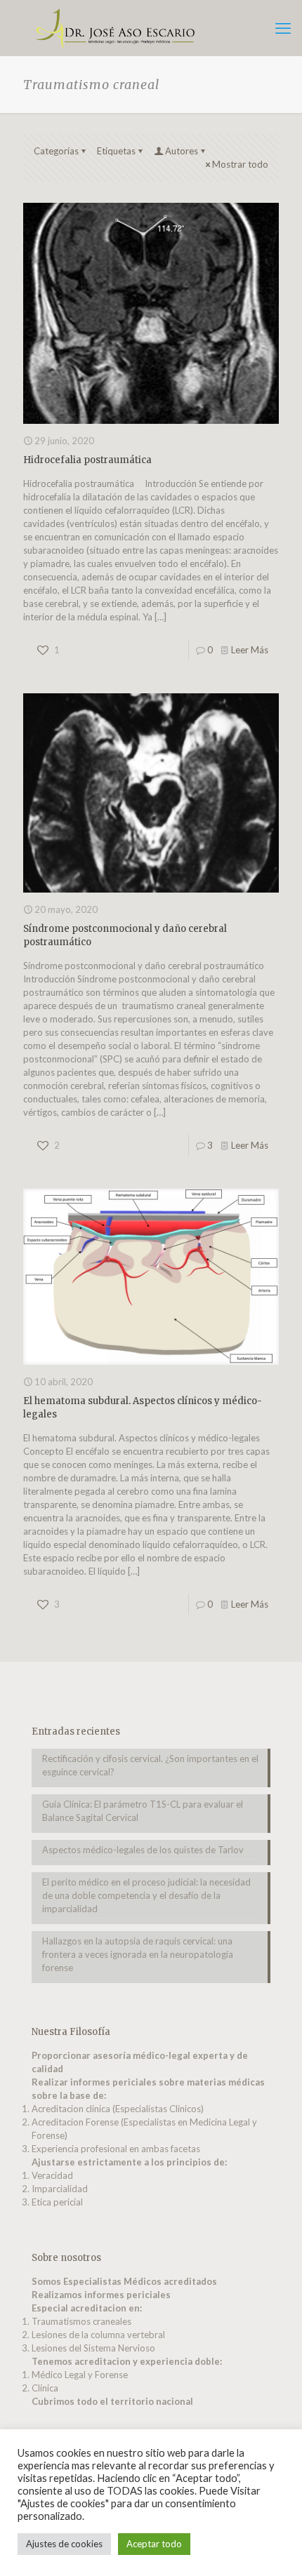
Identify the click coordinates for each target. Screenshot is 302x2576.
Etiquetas (116, 151)
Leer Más (250, 650)
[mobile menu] (283, 28)
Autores (182, 151)
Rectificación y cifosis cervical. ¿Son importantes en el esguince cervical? (150, 1765)
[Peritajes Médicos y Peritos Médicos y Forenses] (151, 28)
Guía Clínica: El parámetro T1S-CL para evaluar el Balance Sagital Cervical (143, 1811)
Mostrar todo (240, 164)
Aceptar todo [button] (154, 2544)
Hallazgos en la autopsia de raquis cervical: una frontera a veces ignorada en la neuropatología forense (138, 1954)
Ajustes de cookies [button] (64, 2544)
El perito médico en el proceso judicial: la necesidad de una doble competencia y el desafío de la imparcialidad (146, 1895)
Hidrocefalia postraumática (87, 460)
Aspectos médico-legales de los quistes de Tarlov (143, 1850)
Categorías (56, 151)
